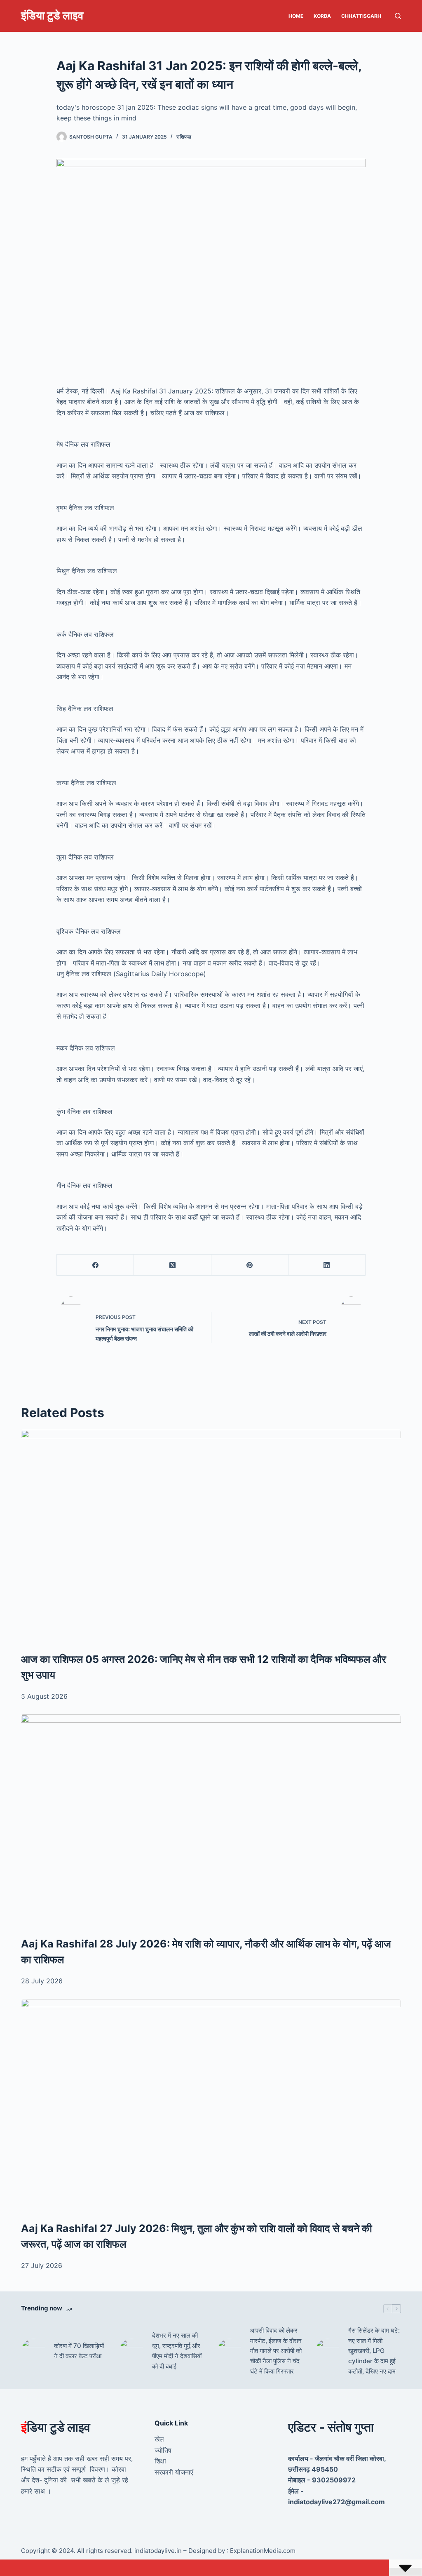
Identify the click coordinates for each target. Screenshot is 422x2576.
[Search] (398, 16)
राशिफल (184, 137)
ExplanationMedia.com (262, 2551)
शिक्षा (160, 2461)
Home (296, 16)
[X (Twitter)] (172, 1265)
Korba (322, 16)
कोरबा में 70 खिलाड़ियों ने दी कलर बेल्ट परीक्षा (79, 2351)
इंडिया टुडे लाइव (52, 15)
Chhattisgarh (361, 16)
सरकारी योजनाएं (174, 2472)
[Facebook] (95, 1265)
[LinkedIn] (327, 1265)
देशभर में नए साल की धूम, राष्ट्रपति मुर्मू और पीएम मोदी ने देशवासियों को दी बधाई (177, 2351)
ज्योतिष (163, 2450)
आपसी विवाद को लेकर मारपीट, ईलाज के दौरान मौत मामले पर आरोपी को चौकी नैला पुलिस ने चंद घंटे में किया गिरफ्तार (276, 2351)
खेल (159, 2439)
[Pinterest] (250, 1265)
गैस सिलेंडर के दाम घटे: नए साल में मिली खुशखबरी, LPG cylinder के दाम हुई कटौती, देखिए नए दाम (374, 2351)
